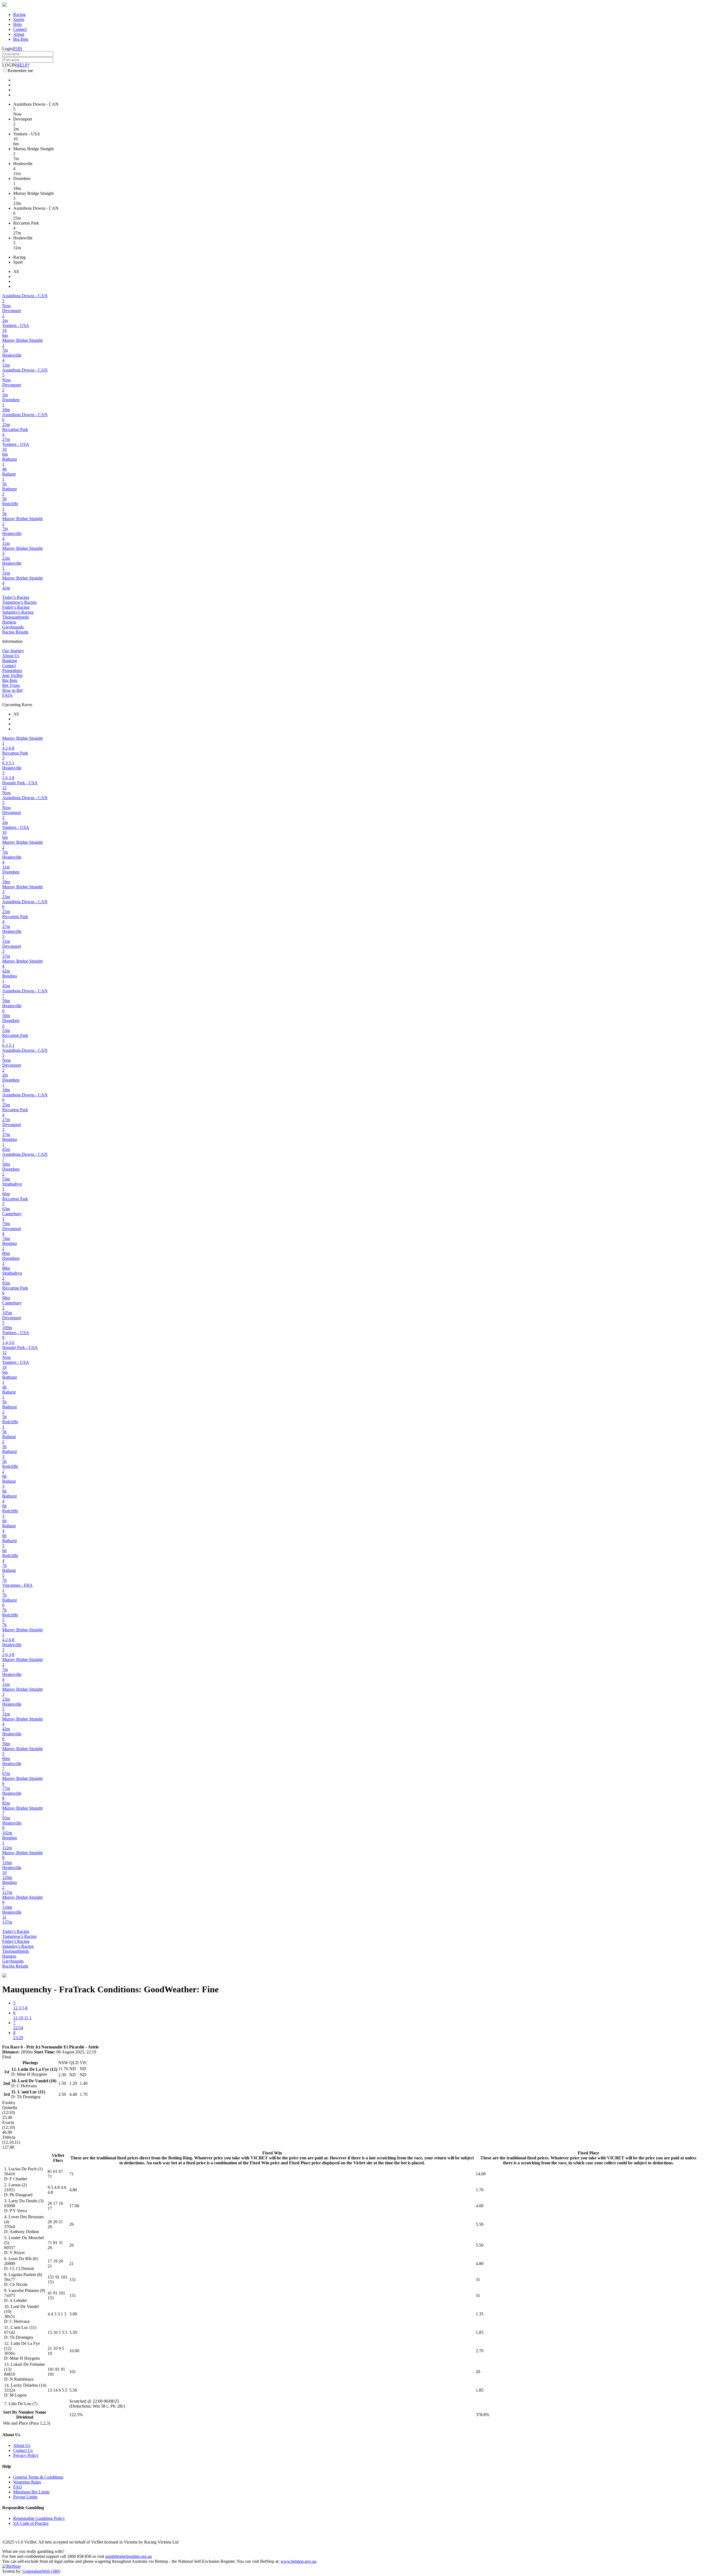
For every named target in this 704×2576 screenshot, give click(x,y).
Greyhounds (13, 627)
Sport (18, 262)
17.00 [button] (74, 2206)
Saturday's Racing (18, 612)
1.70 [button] (480, 2190)
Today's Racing (16, 597)
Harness (9, 622)
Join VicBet (12, 675)
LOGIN (9, 65)
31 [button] (478, 2279)
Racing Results (15, 632)
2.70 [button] (480, 2351)
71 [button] (71, 2174)
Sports (19, 19)
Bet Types (11, 685)
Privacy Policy (26, 2455)
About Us (11, 656)
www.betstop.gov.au (298, 2561)
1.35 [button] (480, 2314)
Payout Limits (25, 2497)
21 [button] (71, 2264)
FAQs (7, 695)
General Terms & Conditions (38, 2477)
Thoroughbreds (16, 617)
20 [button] (478, 2372)
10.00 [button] (74, 2351)
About (19, 34)
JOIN (17, 49)
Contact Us (23, 2450)
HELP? (23, 65)
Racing (19, 14)
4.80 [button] (73, 2190)
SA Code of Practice (31, 2523)
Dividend (25, 2417)
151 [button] (73, 2279)
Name (41, 2412)
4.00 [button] (480, 2206)
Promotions (12, 670)
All (16, 271)
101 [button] (73, 2372)
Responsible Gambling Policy (39, 2518)
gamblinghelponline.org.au (129, 2556)
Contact (20, 29)
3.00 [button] (73, 2314)
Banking (10, 661)
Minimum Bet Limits (31, 2492)
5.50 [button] (480, 2224)
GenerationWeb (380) (41, 2571)
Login (7, 49)
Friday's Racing (16, 607)
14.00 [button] (481, 2174)
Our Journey (13, 651)
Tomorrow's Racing (19, 602)
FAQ (18, 2487)
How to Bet (12, 690)
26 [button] (71, 2224)
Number (26, 2412)
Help (17, 24)
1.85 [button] (480, 2332)
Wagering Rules (27, 2482)
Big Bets (21, 39)
